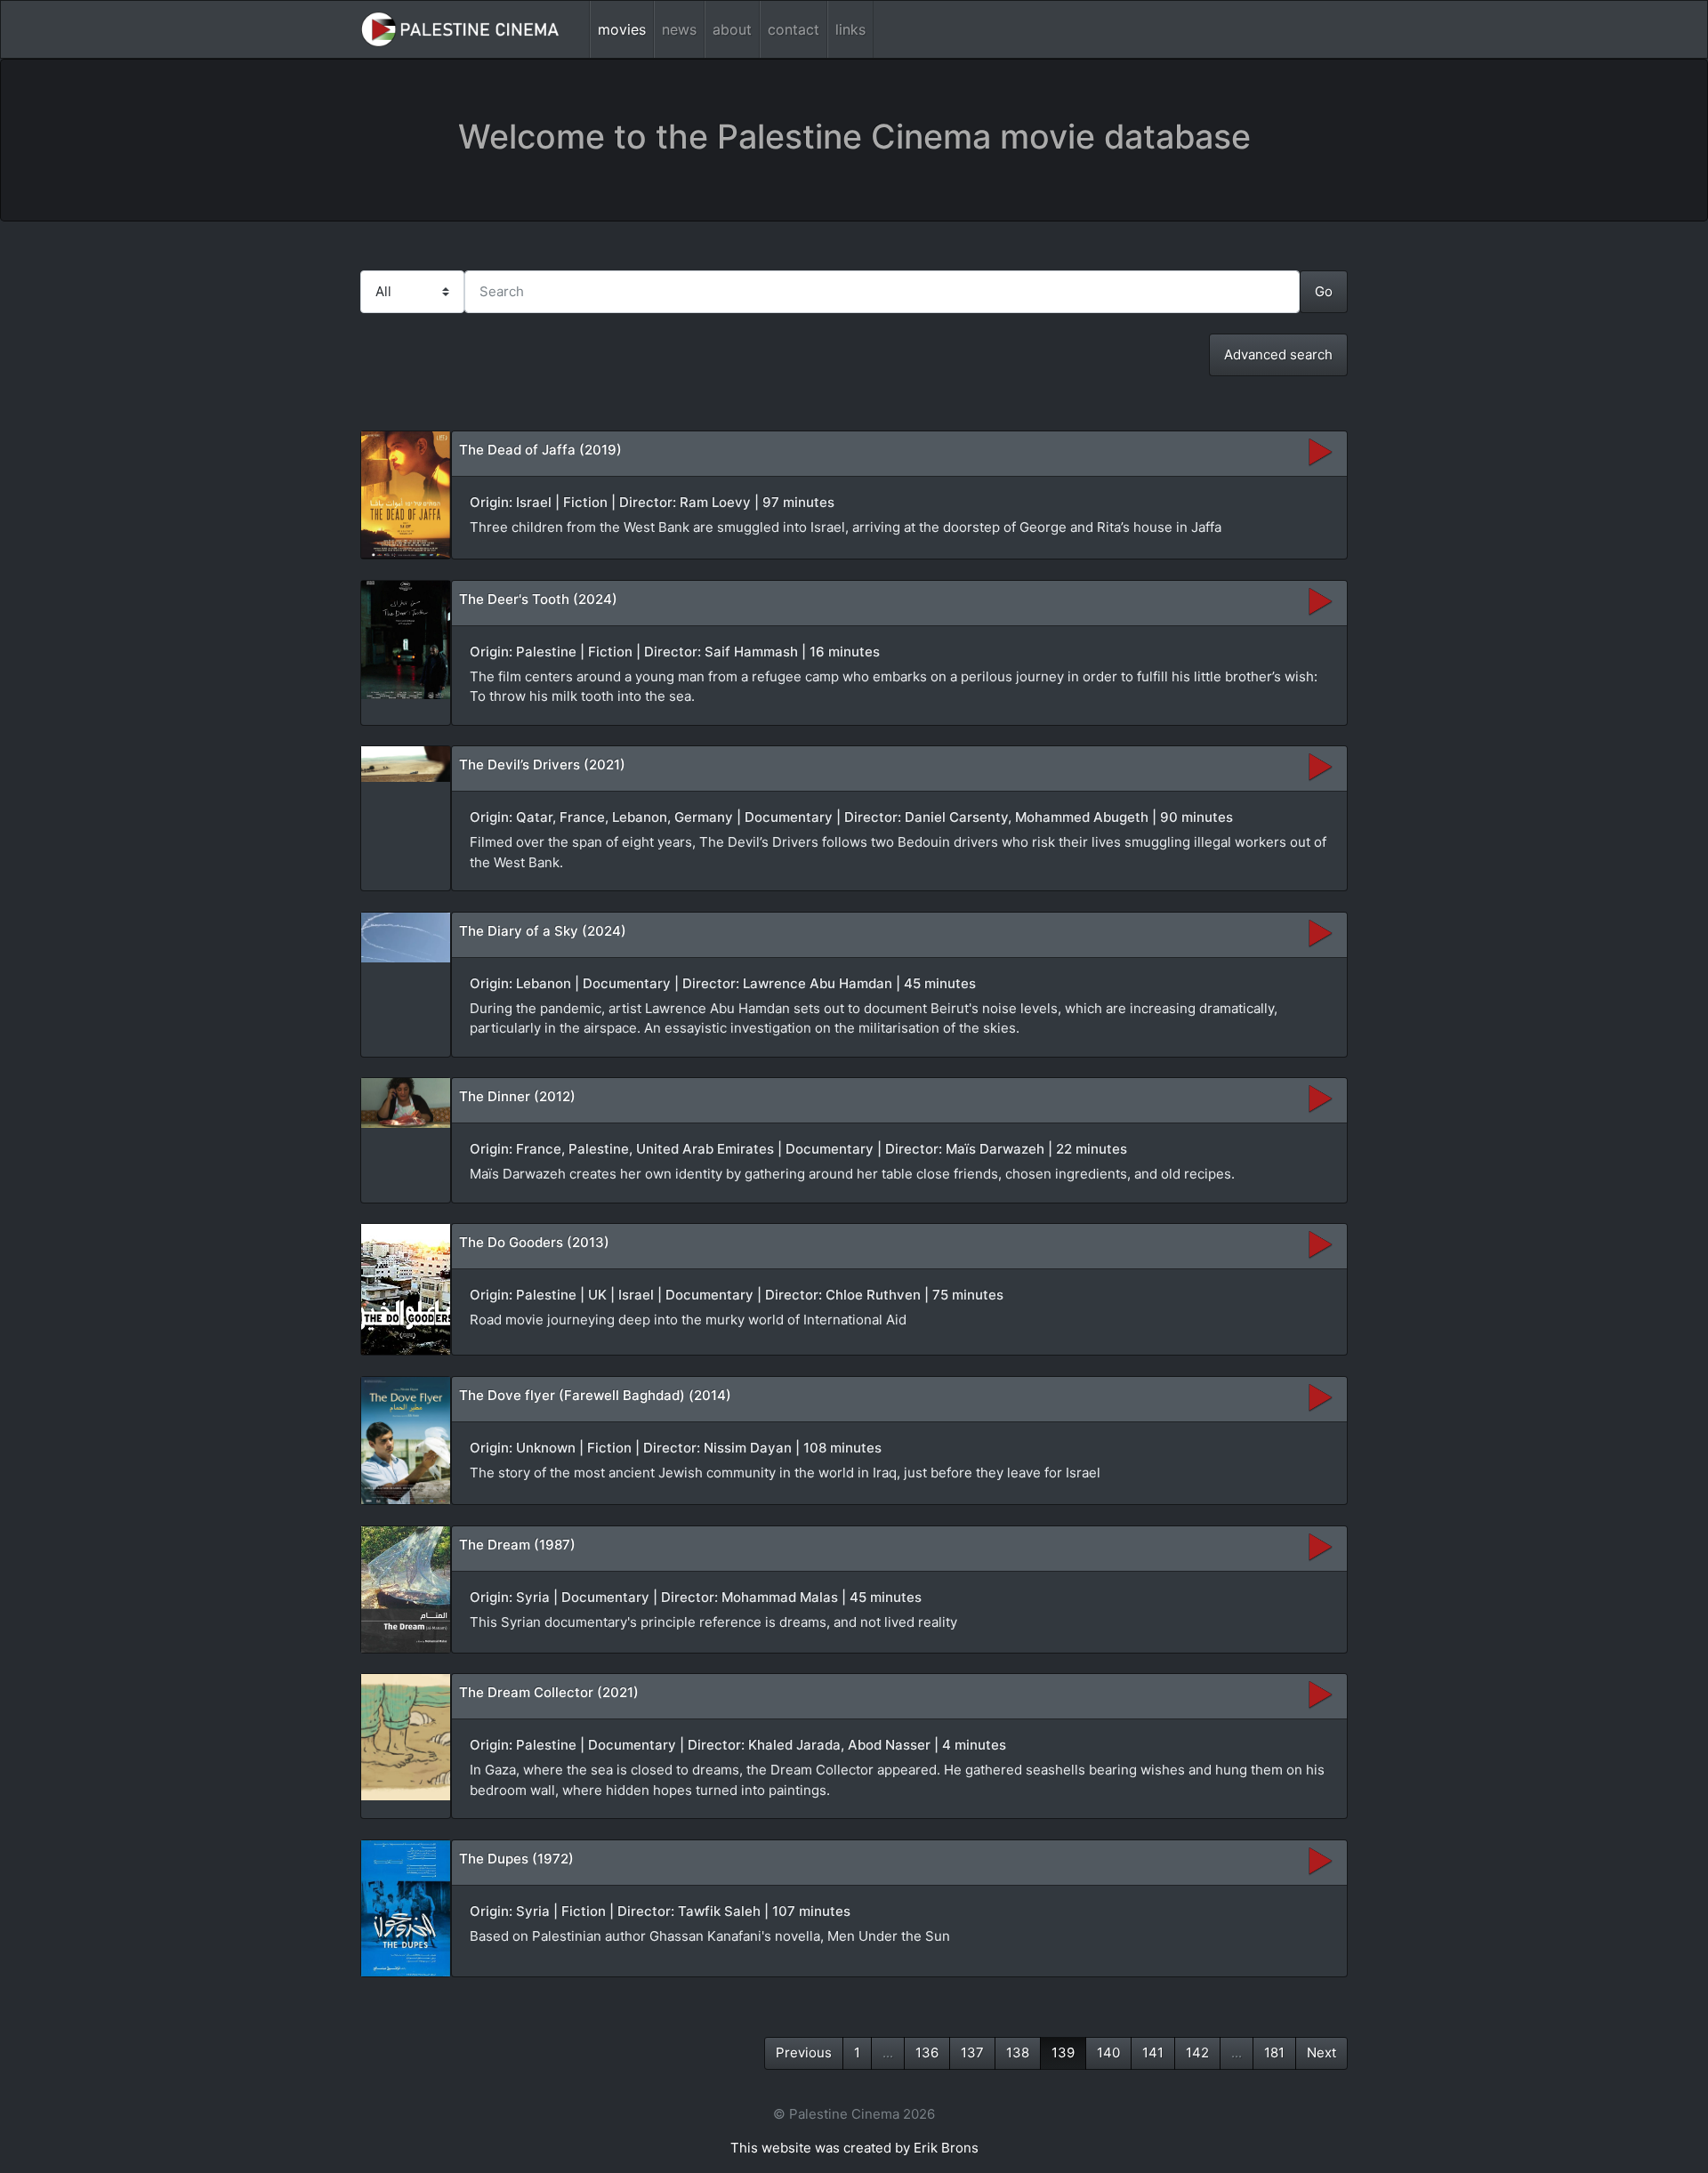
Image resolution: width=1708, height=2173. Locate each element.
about (732, 29)
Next (1321, 2052)
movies (622, 29)
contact (794, 29)
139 (1063, 2052)
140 (1108, 2052)
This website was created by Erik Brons (854, 2148)
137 (972, 2052)
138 (1018, 2052)
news (679, 29)
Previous (804, 2052)
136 (927, 2052)
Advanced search (1278, 354)
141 (1153, 2052)
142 (1197, 2052)
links (850, 29)
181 (1274, 2052)
